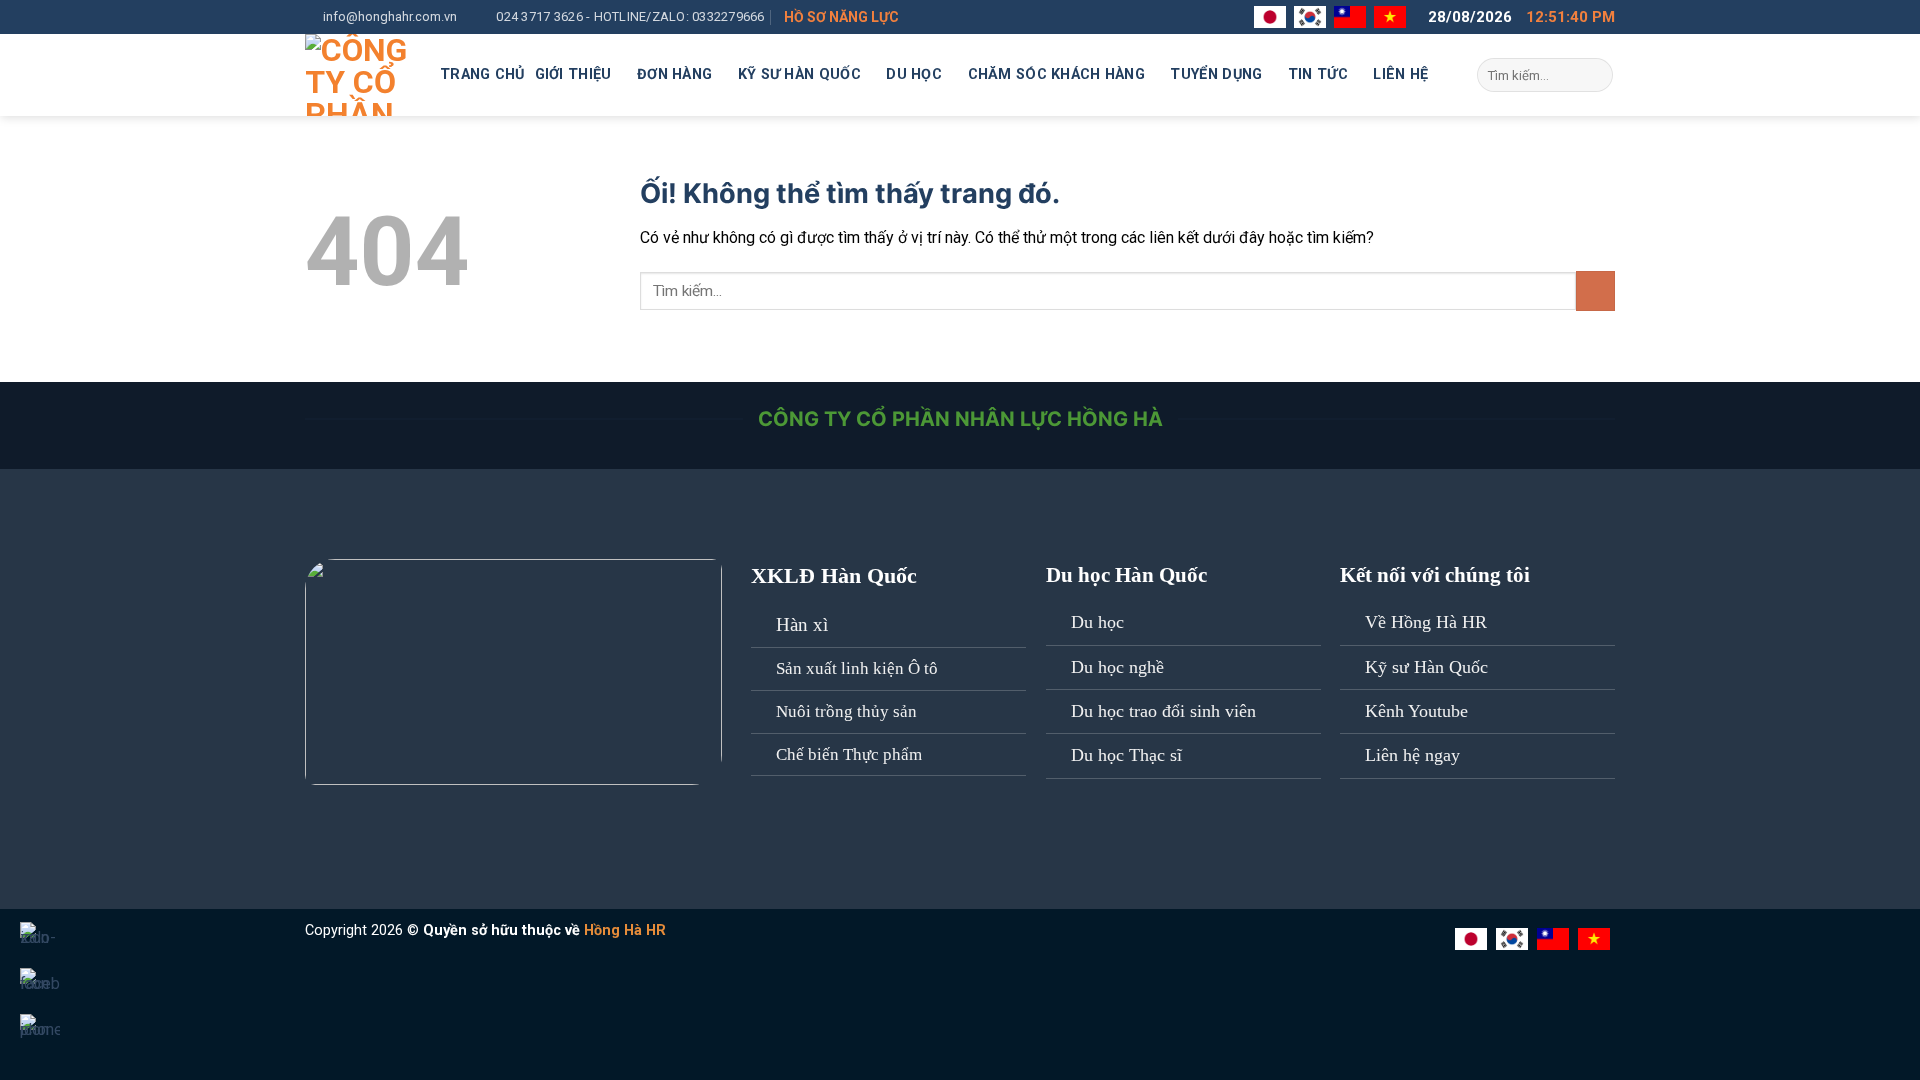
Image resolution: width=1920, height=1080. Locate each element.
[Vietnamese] (1392, 16)
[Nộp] (1594, 75)
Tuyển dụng (1216, 74)
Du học (914, 74)
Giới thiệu (573, 74)
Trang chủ (482, 74)
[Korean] (1312, 16)
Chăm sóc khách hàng (1056, 74)
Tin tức (1318, 74)
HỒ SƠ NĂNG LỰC (841, 17)
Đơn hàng (674, 74)
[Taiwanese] (1352, 16)
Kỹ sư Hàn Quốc (799, 74)
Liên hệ (1400, 74)
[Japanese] (1272, 16)
